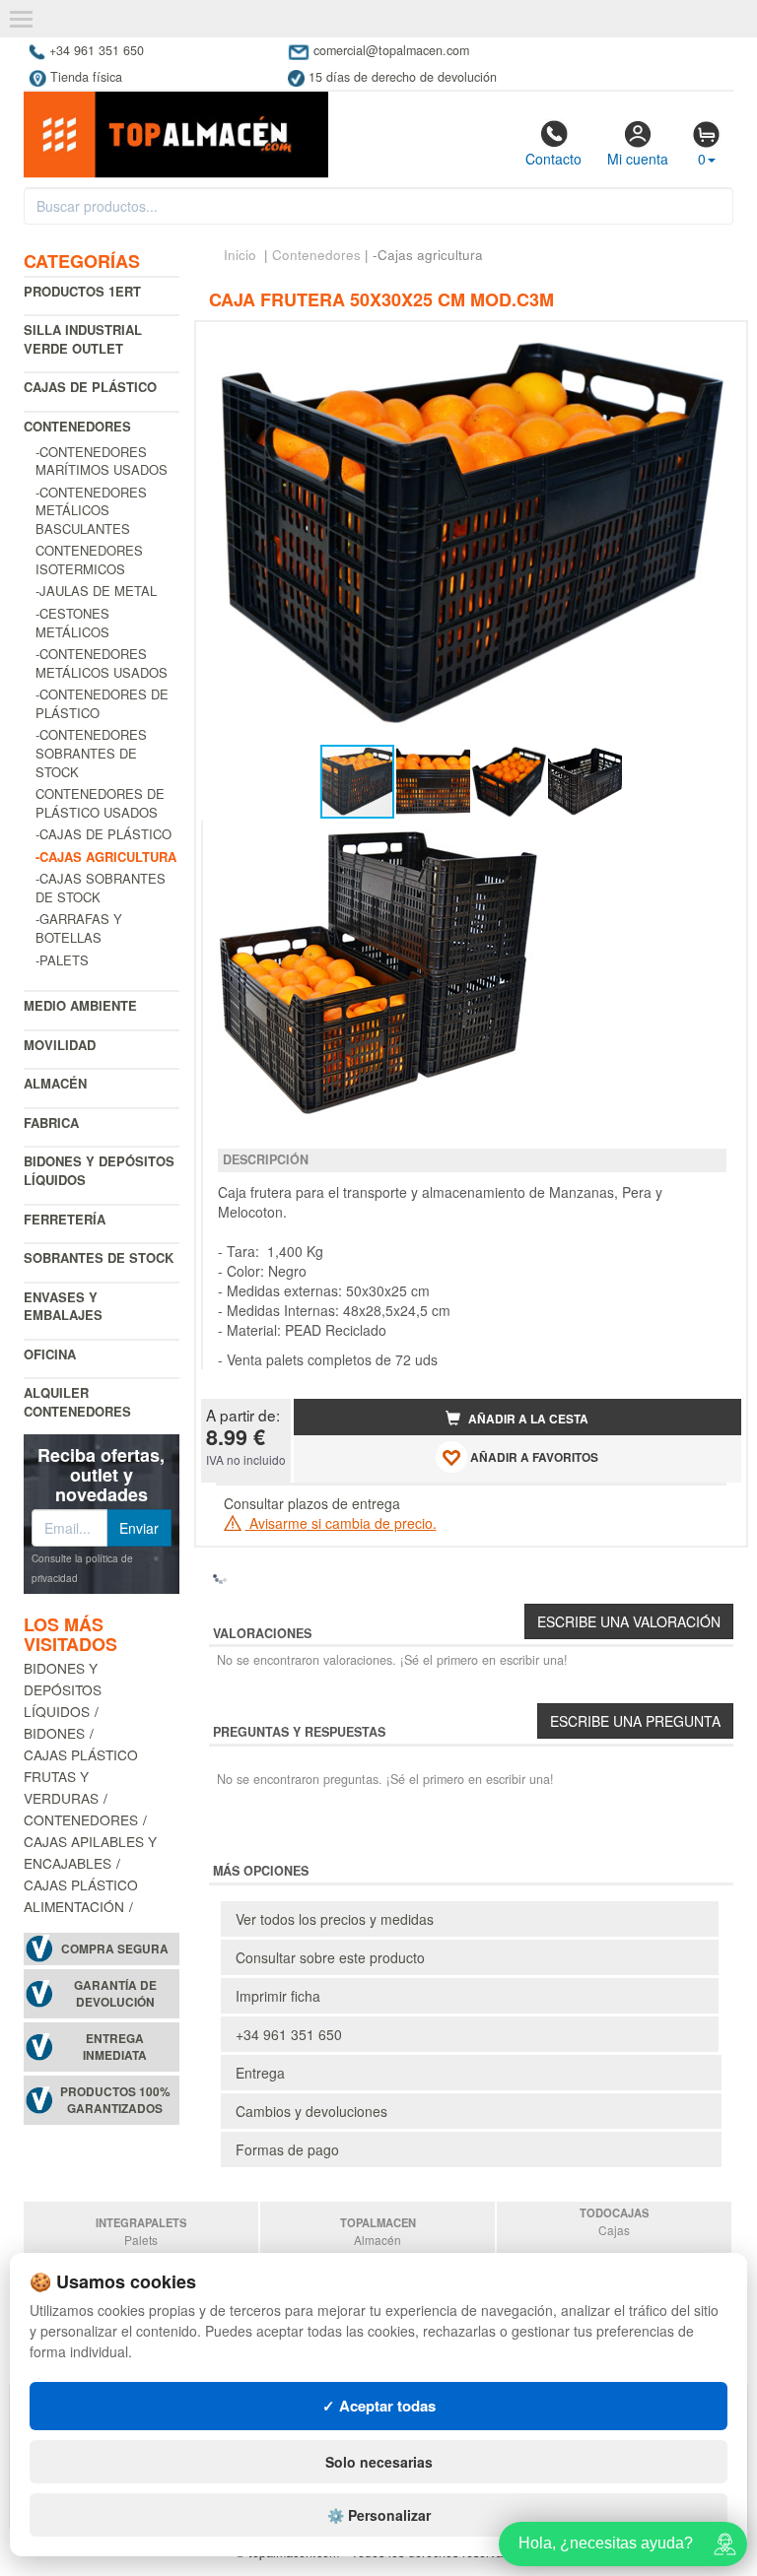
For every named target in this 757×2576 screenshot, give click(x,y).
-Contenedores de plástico (102, 703)
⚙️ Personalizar (379, 2515)
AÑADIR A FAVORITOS (533, 1457)
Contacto (553, 159)
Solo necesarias (379, 2462)
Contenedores (77, 426)
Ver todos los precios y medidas (335, 1919)
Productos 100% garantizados (115, 2100)
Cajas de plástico (90, 387)
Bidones (54, 1733)
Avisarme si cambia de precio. (341, 1523)
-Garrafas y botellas (79, 928)
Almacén (55, 1083)
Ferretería (65, 1219)
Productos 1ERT (82, 291)
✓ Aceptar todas (379, 2406)
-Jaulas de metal (96, 591)
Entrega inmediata (115, 2047)
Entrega (260, 2073)
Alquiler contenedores (77, 1402)
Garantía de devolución (115, 1994)
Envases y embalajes (63, 1306)
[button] (709, 345)
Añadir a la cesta (527, 1419)
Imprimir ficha (278, 1996)
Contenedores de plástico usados (100, 803)
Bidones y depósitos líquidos (99, 1170)
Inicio (240, 255)
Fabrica (51, 1123)
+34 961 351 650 (289, 2034)
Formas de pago (287, 2149)
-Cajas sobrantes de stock (101, 888)
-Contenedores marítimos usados (102, 461)
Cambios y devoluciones (311, 2111)
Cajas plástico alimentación (81, 1895)
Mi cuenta (638, 159)
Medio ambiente (80, 1005)
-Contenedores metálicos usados (102, 663)
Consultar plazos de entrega (312, 1503)
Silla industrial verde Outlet (83, 339)
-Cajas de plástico (103, 834)
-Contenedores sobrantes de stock (91, 753)
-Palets (62, 960)
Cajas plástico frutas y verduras (81, 1776)
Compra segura (115, 1949)
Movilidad (60, 1045)
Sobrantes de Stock (99, 1257)
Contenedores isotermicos (89, 560)
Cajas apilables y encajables (90, 1852)
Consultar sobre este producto (330, 1957)
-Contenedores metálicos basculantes (91, 510)
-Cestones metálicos (72, 623)
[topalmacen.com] (176, 133)
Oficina (50, 1354)
